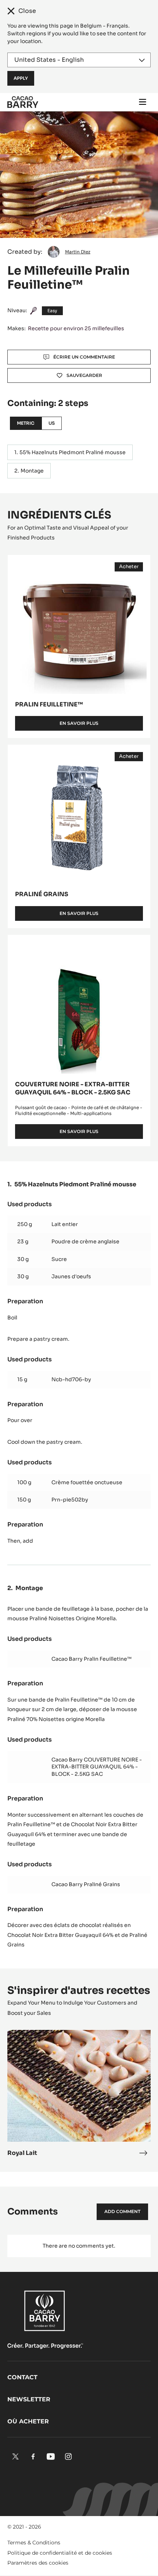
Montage (32, 471)
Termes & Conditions (34, 2543)
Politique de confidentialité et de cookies (60, 2553)
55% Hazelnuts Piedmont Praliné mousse (73, 452)
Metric (26, 423)
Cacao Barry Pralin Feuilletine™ (91, 1659)
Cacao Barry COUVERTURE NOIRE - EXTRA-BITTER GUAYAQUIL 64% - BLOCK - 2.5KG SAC (97, 1767)
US (52, 423)
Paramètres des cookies (38, 2563)
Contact (22, 2377)
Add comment (122, 2211)
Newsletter (29, 2399)
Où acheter (28, 2421)
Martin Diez (78, 252)
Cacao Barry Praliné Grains (86, 1884)
